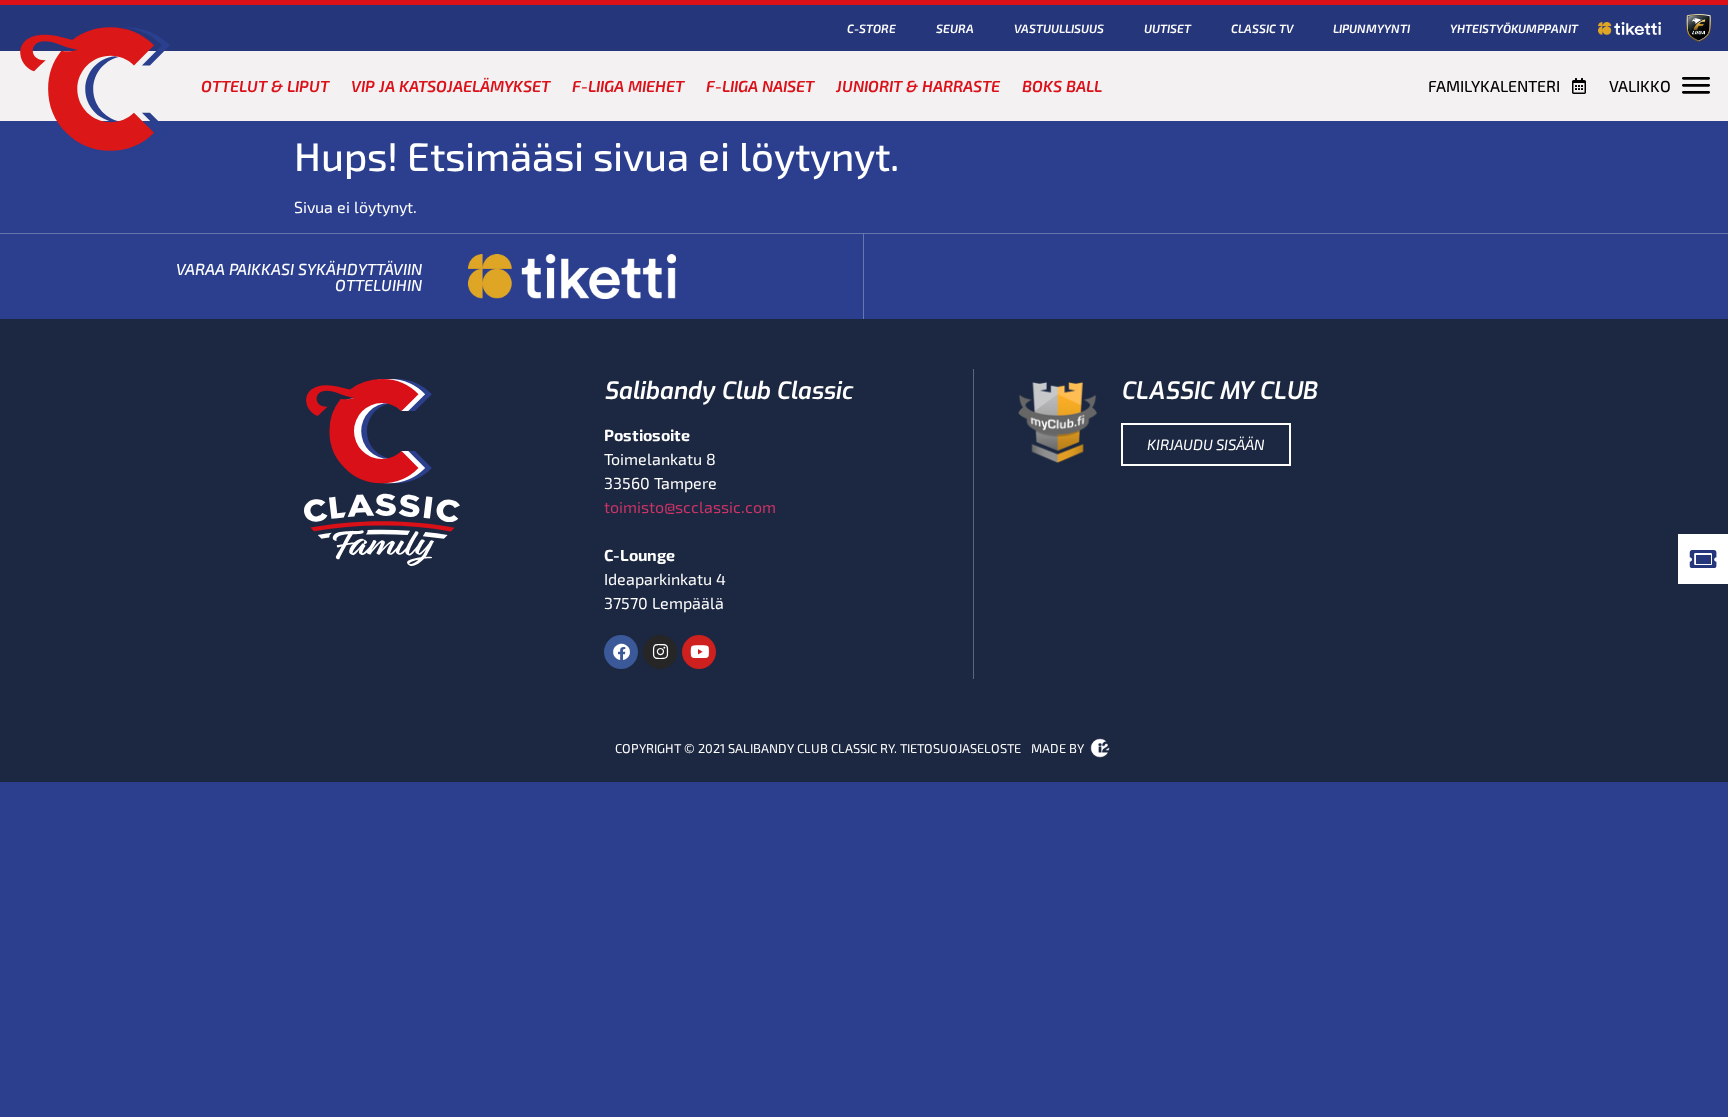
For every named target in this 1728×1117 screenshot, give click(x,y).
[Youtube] (699, 652)
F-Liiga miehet (628, 85)
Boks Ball (1062, 85)
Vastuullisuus (1059, 28)
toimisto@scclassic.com (690, 506)
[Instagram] (660, 652)
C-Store (871, 28)
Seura (955, 28)
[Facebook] (621, 652)
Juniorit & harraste (918, 85)
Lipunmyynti (1371, 28)
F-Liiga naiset (760, 85)
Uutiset (1167, 28)
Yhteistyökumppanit (1514, 28)
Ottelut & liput (265, 85)
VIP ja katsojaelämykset (450, 85)
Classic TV (1262, 28)
